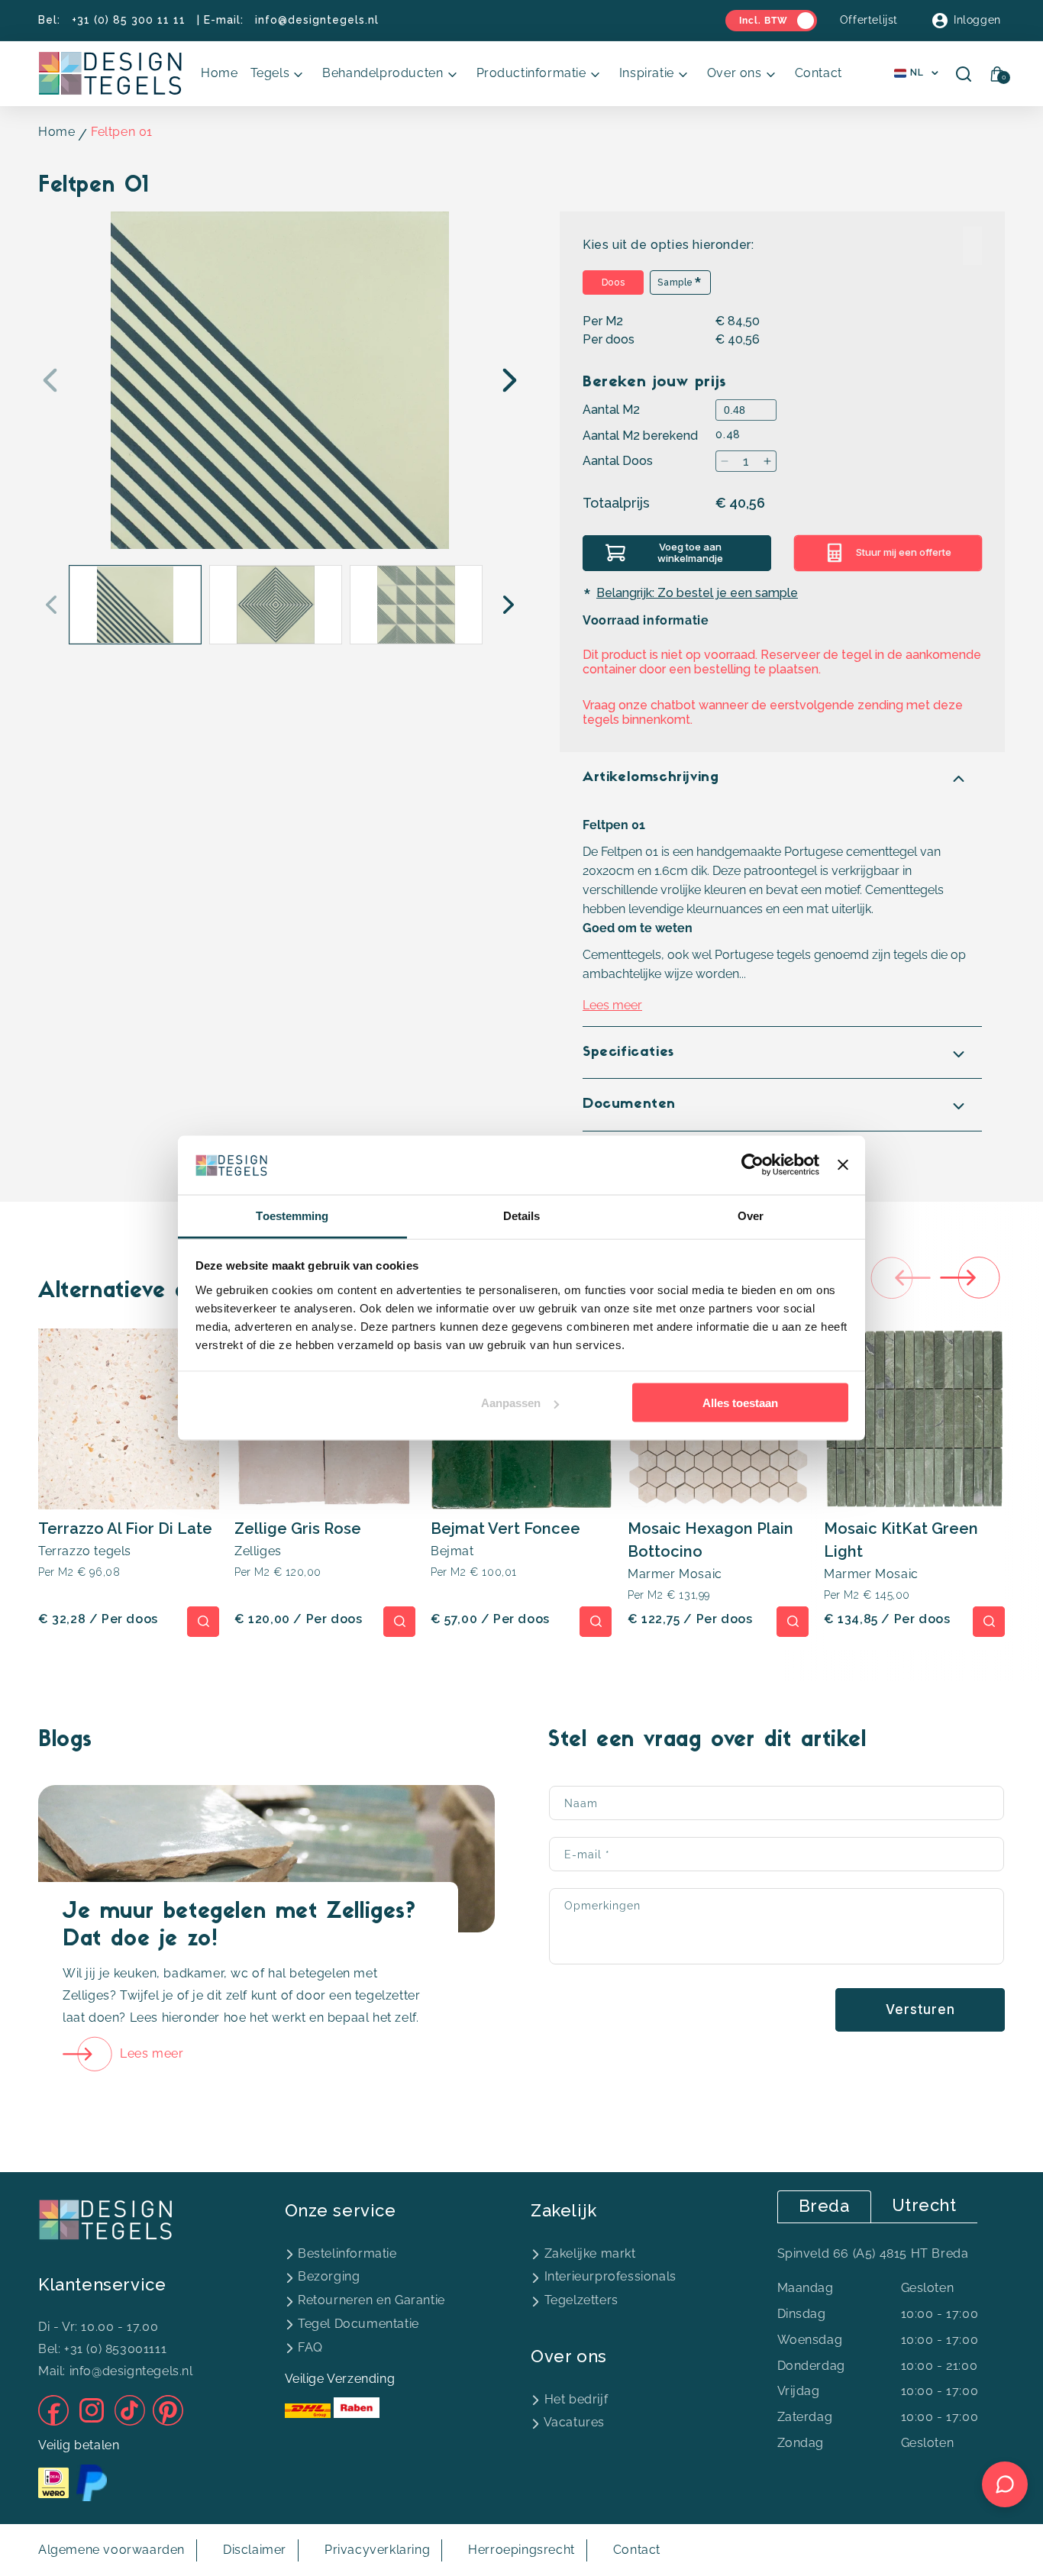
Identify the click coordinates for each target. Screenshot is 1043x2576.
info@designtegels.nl (317, 20)
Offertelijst (869, 20)
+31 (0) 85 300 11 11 (129, 20)
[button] (281, 74)
